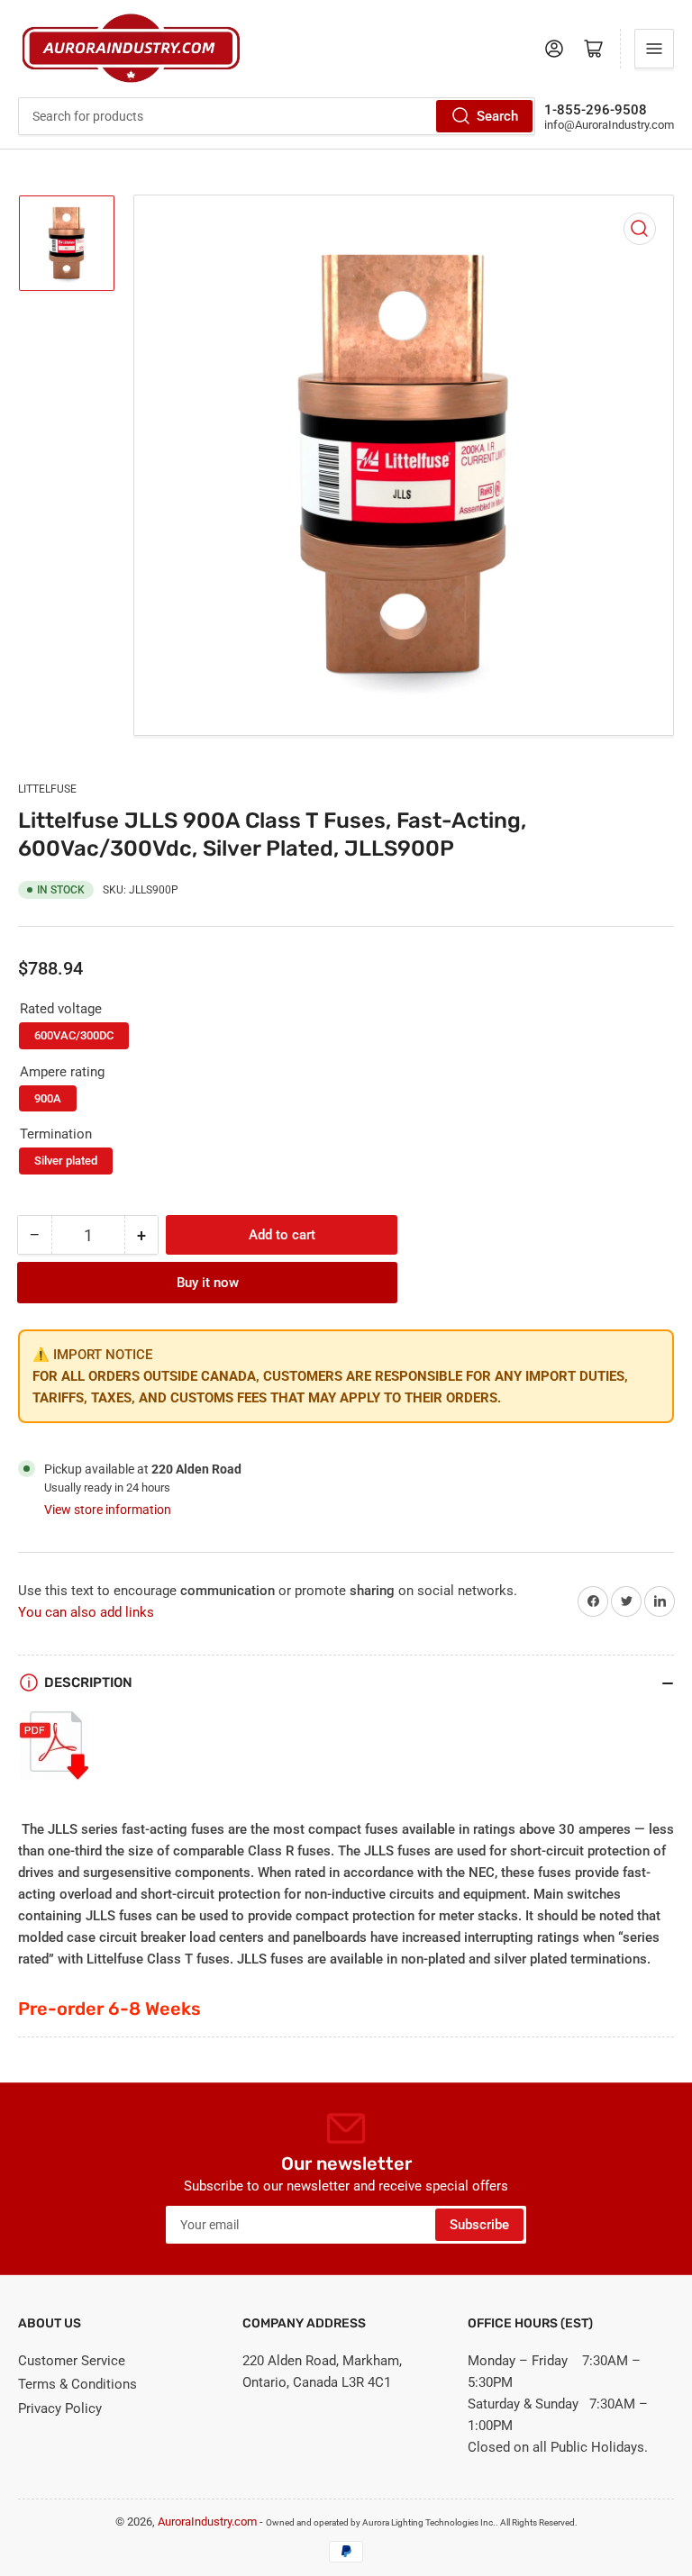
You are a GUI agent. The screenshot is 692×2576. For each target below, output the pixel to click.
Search (497, 116)
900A (48, 1098)
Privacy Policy (60, 2408)
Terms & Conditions (77, 2384)
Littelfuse (47, 789)
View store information (108, 1510)
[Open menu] (654, 49)
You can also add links (86, 1612)
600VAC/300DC (74, 1035)
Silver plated (66, 1161)
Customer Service (72, 2361)
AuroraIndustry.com (207, 2522)
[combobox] (277, 116)
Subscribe (479, 2225)
